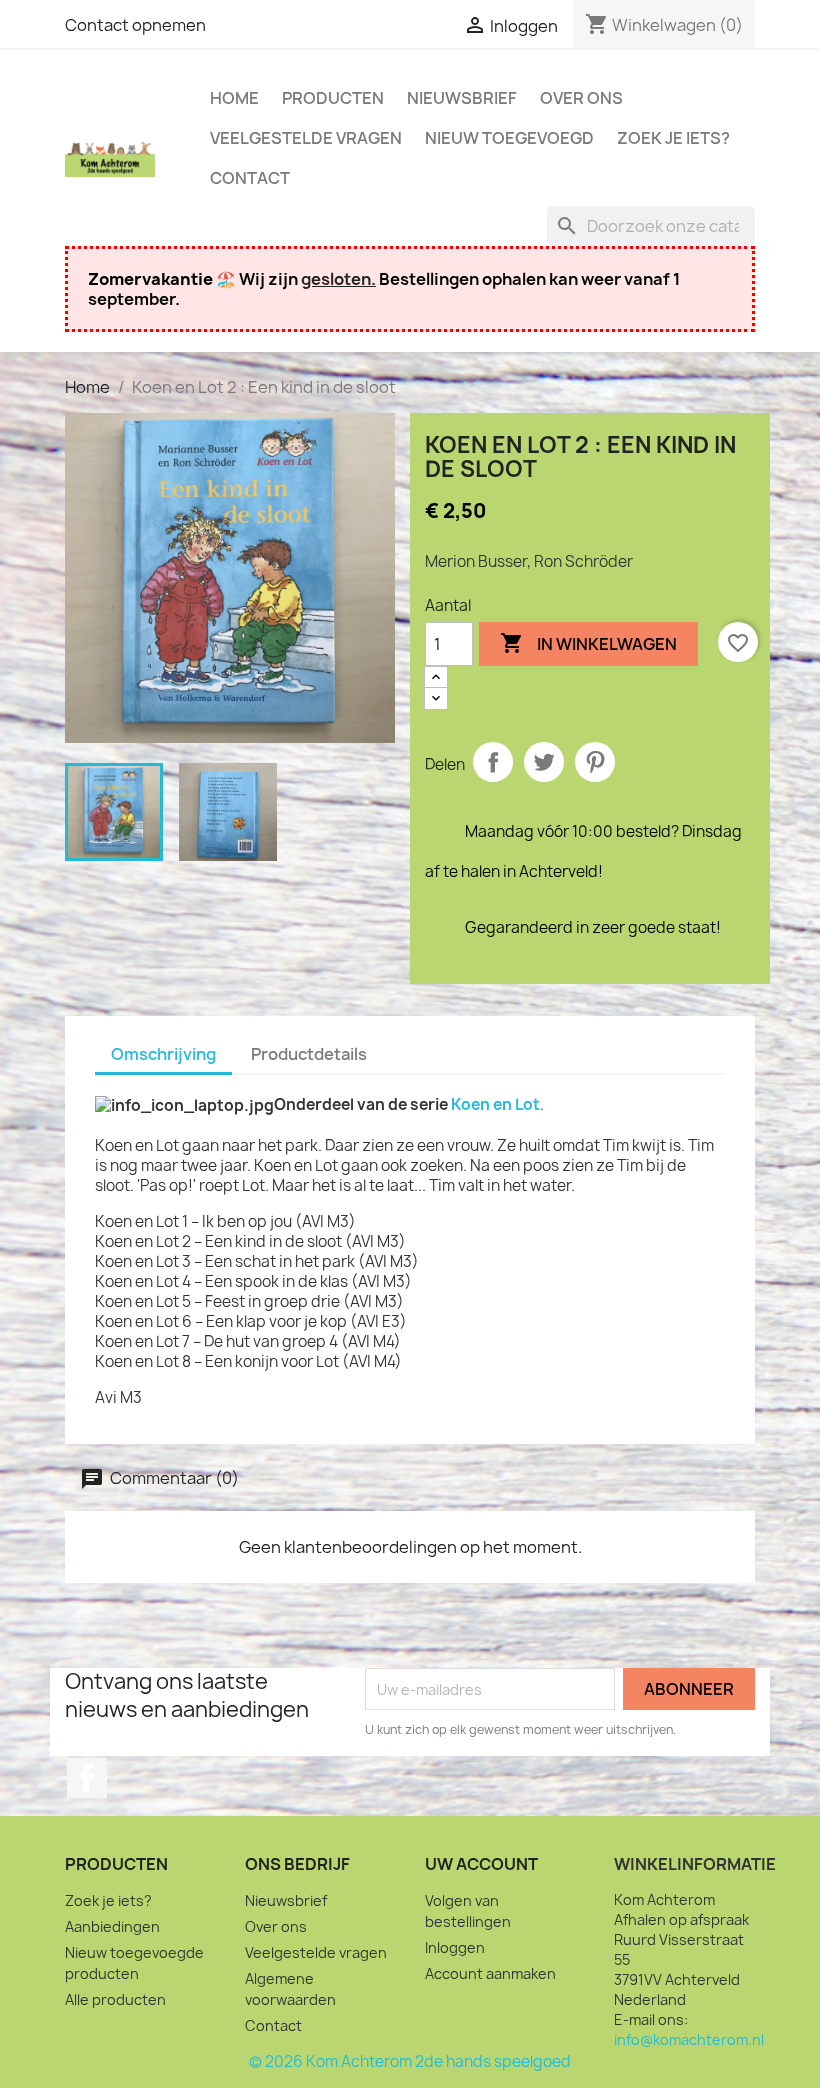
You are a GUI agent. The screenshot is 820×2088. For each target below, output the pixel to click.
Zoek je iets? (673, 138)
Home (234, 98)
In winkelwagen (588, 643)
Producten (333, 98)
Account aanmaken (490, 1973)
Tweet (544, 762)
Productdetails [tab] (309, 1054)
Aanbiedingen (112, 1926)
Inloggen (455, 1947)
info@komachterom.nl (689, 2039)
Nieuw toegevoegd (509, 138)
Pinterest (595, 762)
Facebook (87, 1778)
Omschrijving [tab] (163, 1054)
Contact (250, 178)
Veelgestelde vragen (306, 138)
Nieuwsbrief (462, 98)
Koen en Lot (495, 1104)
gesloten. (338, 279)
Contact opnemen (135, 25)
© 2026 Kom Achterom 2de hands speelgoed (410, 2061)
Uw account (481, 1864)
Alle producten (115, 1999)
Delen (493, 762)
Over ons (581, 98)
